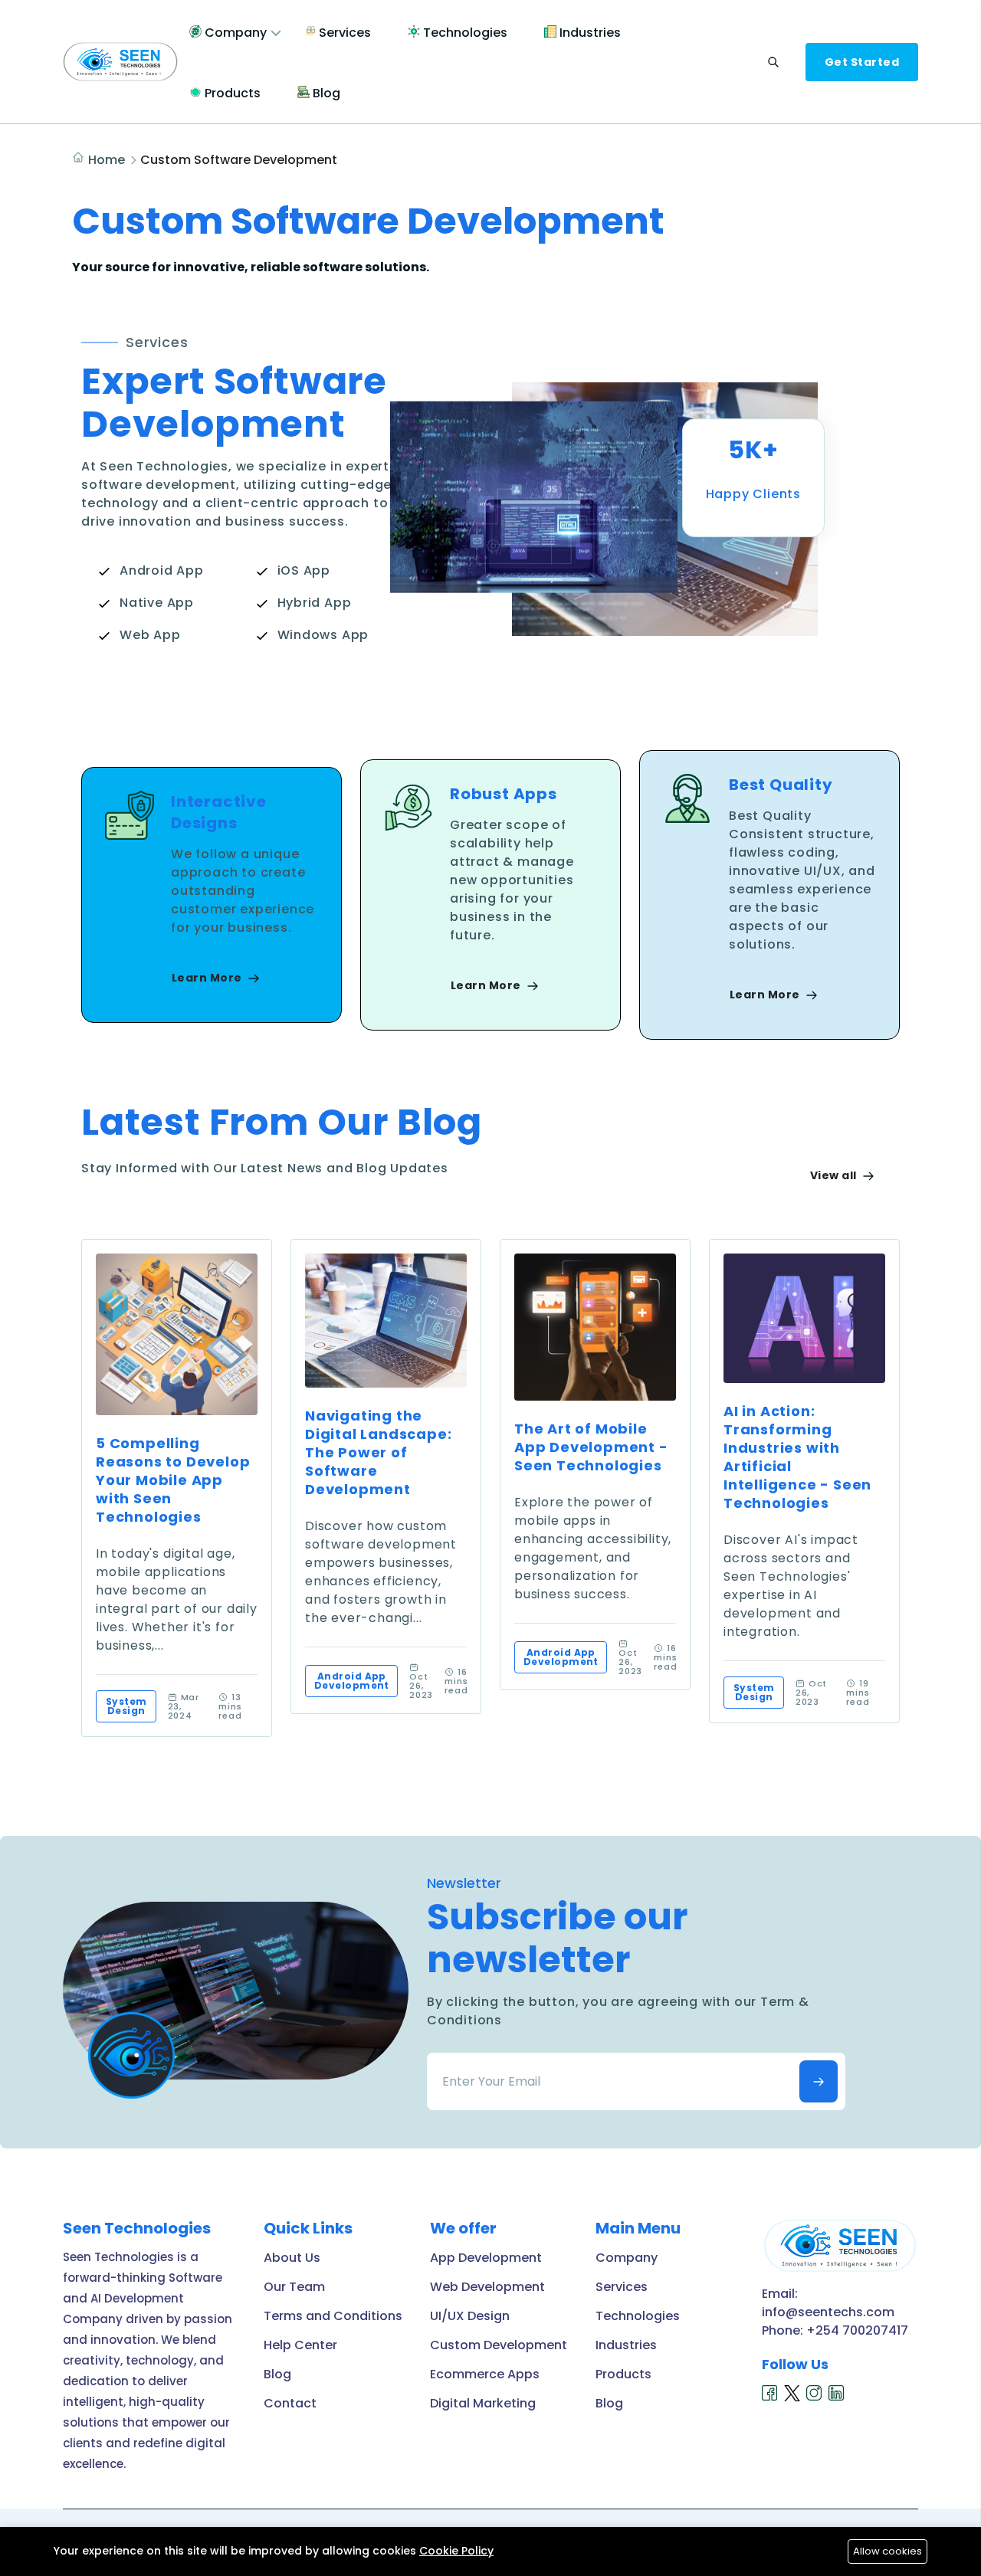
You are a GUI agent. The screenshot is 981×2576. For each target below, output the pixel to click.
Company (234, 33)
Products (231, 93)
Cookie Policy (456, 2551)
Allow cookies (887, 2551)
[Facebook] (770, 2393)
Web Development (487, 2287)
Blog (325, 93)
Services (343, 33)
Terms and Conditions (333, 2316)
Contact (290, 2403)
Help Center (300, 2345)
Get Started (862, 62)
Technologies (464, 33)
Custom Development (499, 2345)
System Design (126, 1706)
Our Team (294, 2287)
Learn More (208, 978)
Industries (589, 33)
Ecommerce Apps (485, 2374)
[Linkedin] (837, 2393)
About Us (292, 2258)
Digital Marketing (483, 2403)
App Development (486, 2258)
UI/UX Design (470, 2316)
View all (835, 1175)
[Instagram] (814, 2393)
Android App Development (352, 1681)
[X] (792, 2393)
